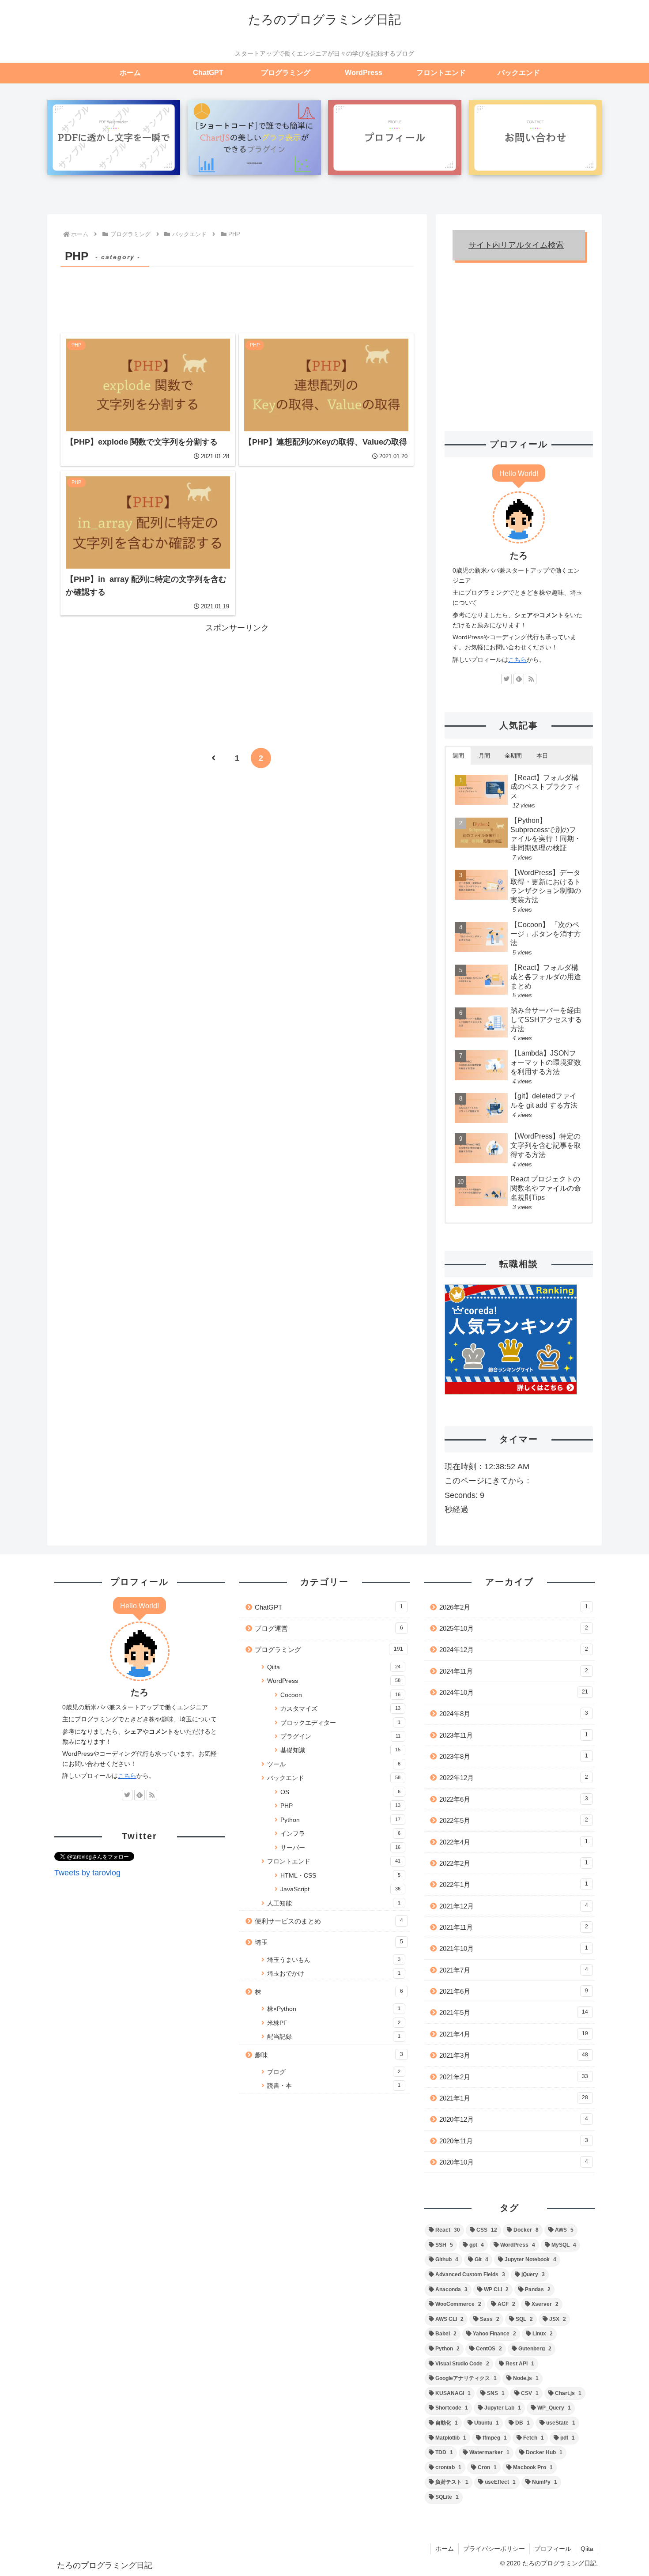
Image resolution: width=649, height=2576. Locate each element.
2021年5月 (514, 2012)
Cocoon (341, 1695)
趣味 (329, 2055)
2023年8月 (514, 1756)
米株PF (334, 2023)
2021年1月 (514, 2098)
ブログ (334, 2072)
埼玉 (329, 1942)
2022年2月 (514, 1863)
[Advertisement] (237, 294)
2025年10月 (514, 1628)
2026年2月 (514, 1607)
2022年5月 (514, 1820)
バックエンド (334, 1778)
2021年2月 (514, 2077)
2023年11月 (514, 1735)
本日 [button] (542, 756)
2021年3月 (514, 2055)
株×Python (334, 2009)
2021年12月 (514, 1906)
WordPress (334, 1681)
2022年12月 (514, 1778)
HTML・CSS (341, 1876)
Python (341, 1820)
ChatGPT (329, 1607)
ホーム (445, 2549)
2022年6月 (514, 1799)
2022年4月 (514, 1842)
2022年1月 (514, 1884)
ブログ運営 (329, 1628)
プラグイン (341, 1737)
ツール (334, 1764)
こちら (517, 660)
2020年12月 (514, 2119)
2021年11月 (514, 1927)
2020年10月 (514, 2162)
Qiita (334, 1667)
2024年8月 (514, 1714)
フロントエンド (334, 1861)
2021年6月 (514, 1991)
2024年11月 (514, 1671)
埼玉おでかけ (334, 1974)
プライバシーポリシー (494, 2549)
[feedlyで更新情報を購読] (519, 679)
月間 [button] (484, 756)
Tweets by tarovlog (87, 1873)
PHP (341, 1806)
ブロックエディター (341, 1723)
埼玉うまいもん (334, 1960)
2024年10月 (514, 1692)
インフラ (341, 1834)
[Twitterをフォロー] (506, 679)
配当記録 (334, 2037)
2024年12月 (514, 1650)
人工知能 (334, 1903)
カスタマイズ (341, 1709)
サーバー (341, 1848)
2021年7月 (514, 1970)
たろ (519, 555)
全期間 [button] (513, 756)
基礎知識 (341, 1750)
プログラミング (329, 1650)
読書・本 (334, 2086)
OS (341, 1792)
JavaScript (341, 1889)
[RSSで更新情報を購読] (531, 679)
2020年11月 (514, 2141)
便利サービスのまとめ (329, 1921)
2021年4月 (514, 2034)
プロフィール (553, 2549)
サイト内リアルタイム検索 (516, 245)
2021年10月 (514, 1948)
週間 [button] (458, 756)
